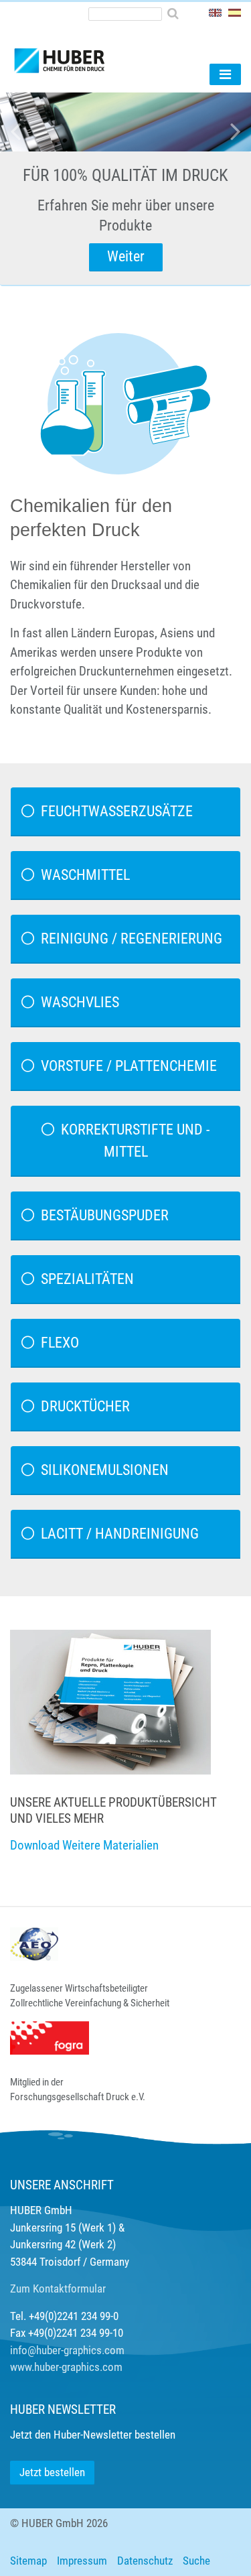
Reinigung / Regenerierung (132, 939)
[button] (19, 189)
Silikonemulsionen (105, 1470)
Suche (196, 2561)
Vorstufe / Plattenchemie (129, 1066)
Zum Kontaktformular (58, 2289)
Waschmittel (85, 875)
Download (35, 1845)
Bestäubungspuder (105, 1215)
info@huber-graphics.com (67, 2350)
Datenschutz (145, 2561)
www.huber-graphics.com (66, 2367)
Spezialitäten (87, 1279)
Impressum (82, 2561)
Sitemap (28, 2561)
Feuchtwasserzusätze (117, 811)
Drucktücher (85, 1406)
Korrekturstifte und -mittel (135, 1141)
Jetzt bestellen (52, 2472)
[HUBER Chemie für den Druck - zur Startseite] (82, 55)
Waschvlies (80, 1002)
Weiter (126, 256)
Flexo (60, 1343)
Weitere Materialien (110, 1845)
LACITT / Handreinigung (120, 1534)
